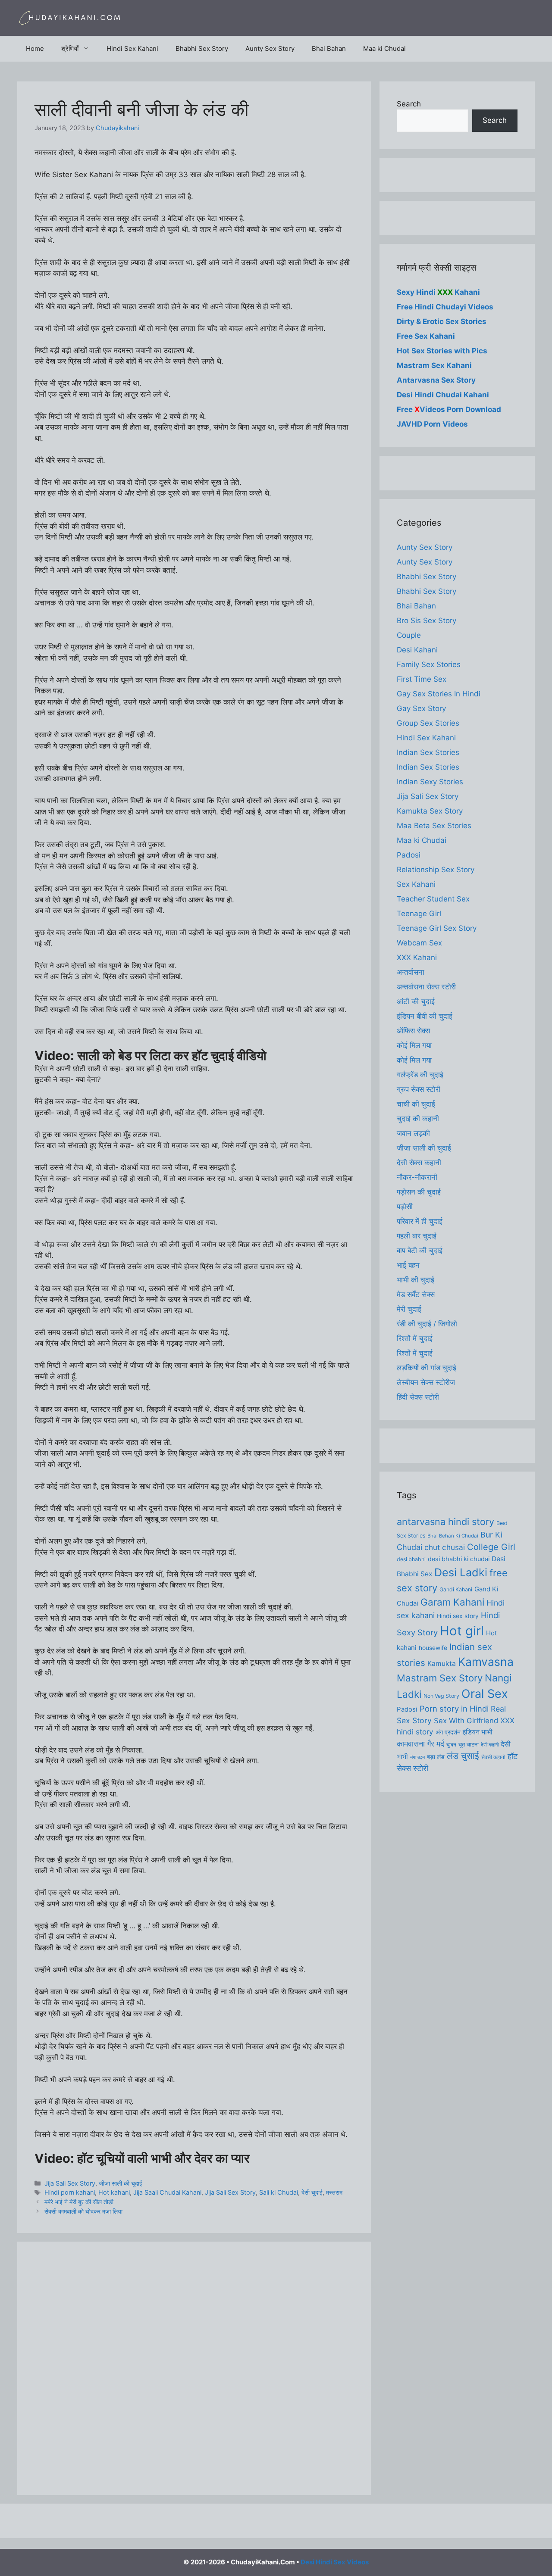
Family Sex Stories (429, 664)
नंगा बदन (417, 1757)
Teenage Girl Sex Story (437, 928)
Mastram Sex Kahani (434, 365)
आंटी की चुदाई (416, 1001)
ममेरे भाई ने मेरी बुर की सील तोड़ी (79, 2202)
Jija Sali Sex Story (70, 2183)
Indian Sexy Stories (430, 782)
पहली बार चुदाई (417, 1236)
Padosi (409, 855)
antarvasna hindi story (445, 1522)
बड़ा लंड (436, 1757)
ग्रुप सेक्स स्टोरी (419, 1089)
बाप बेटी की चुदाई (420, 1251)
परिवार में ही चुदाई (420, 1221)
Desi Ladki (461, 1572)
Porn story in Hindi (454, 1709)
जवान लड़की (413, 1133)
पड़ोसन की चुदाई (419, 1192)
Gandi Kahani (456, 1589)
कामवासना (411, 1744)
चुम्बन (451, 1745)
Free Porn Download (449, 409)
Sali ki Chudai (279, 2192)
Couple (409, 635)
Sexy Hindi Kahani (438, 292)
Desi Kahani (417, 650)
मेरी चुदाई (409, 1309)
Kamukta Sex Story (430, 811)
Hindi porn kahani (70, 2192)
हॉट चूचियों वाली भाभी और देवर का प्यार (163, 2158)
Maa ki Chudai (384, 48)
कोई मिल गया (414, 1045)
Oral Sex (485, 1694)
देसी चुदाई (312, 2192)
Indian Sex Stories (428, 752)
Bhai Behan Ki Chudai (453, 1536)
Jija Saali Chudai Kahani (167, 2192)
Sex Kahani (416, 884)
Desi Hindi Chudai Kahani (443, 395)
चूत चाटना (469, 1744)
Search (409, 104)
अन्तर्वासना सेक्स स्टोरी (426, 987)
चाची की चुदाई (416, 1104)
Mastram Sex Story (440, 1678)
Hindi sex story (458, 1616)
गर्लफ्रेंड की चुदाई (420, 1075)
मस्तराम (334, 2192)
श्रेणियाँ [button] (70, 48)
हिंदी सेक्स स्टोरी (418, 1397)
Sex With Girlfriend (466, 1721)
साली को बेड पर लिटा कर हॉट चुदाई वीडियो (172, 1056)
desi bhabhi (411, 1559)
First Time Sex (422, 679)
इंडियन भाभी (478, 1732)
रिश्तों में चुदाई (415, 1338)
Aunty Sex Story (270, 48)
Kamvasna (486, 1662)
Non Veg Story (441, 1696)
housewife (433, 1648)
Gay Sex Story (421, 708)
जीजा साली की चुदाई (121, 2183)
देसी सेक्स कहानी (419, 1163)
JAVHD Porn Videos (432, 424)
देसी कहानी (490, 1745)
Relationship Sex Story (436, 870)
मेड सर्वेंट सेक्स (416, 1294)
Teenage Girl (419, 914)
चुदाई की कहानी (418, 1119)
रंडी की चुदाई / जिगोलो (427, 1324)
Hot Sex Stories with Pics (442, 351)
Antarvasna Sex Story (436, 380)
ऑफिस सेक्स (413, 1031)
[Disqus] (194, 2367)
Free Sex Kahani (426, 336)
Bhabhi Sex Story (202, 48)
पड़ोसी (405, 1207)
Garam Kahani (452, 1602)
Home (35, 48)
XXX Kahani (417, 957)
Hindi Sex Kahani (132, 48)
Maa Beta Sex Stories (434, 826)
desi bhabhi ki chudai (459, 1559)
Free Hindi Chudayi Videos (445, 307)
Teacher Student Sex (433, 899)
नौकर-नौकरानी (417, 1177)
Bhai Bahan (329, 48)
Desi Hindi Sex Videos (335, 2562)
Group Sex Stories (428, 723)
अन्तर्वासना (411, 972)
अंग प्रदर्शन (448, 1732)
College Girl (491, 1547)
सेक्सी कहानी (493, 1757)
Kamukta (442, 1664)
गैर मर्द (436, 1743)
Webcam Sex (419, 943)
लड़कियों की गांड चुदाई (427, 1368)
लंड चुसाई (463, 1756)
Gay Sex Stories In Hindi (439, 694)
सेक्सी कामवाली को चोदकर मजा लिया (83, 2211)
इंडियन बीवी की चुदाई (425, 1016)
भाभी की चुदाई (416, 1280)
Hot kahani (114, 2192)
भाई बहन (408, 1265)
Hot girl (462, 1631)
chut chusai (445, 1547)
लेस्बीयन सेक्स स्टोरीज (426, 1382)
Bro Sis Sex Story (427, 621)
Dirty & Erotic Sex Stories (442, 321)
